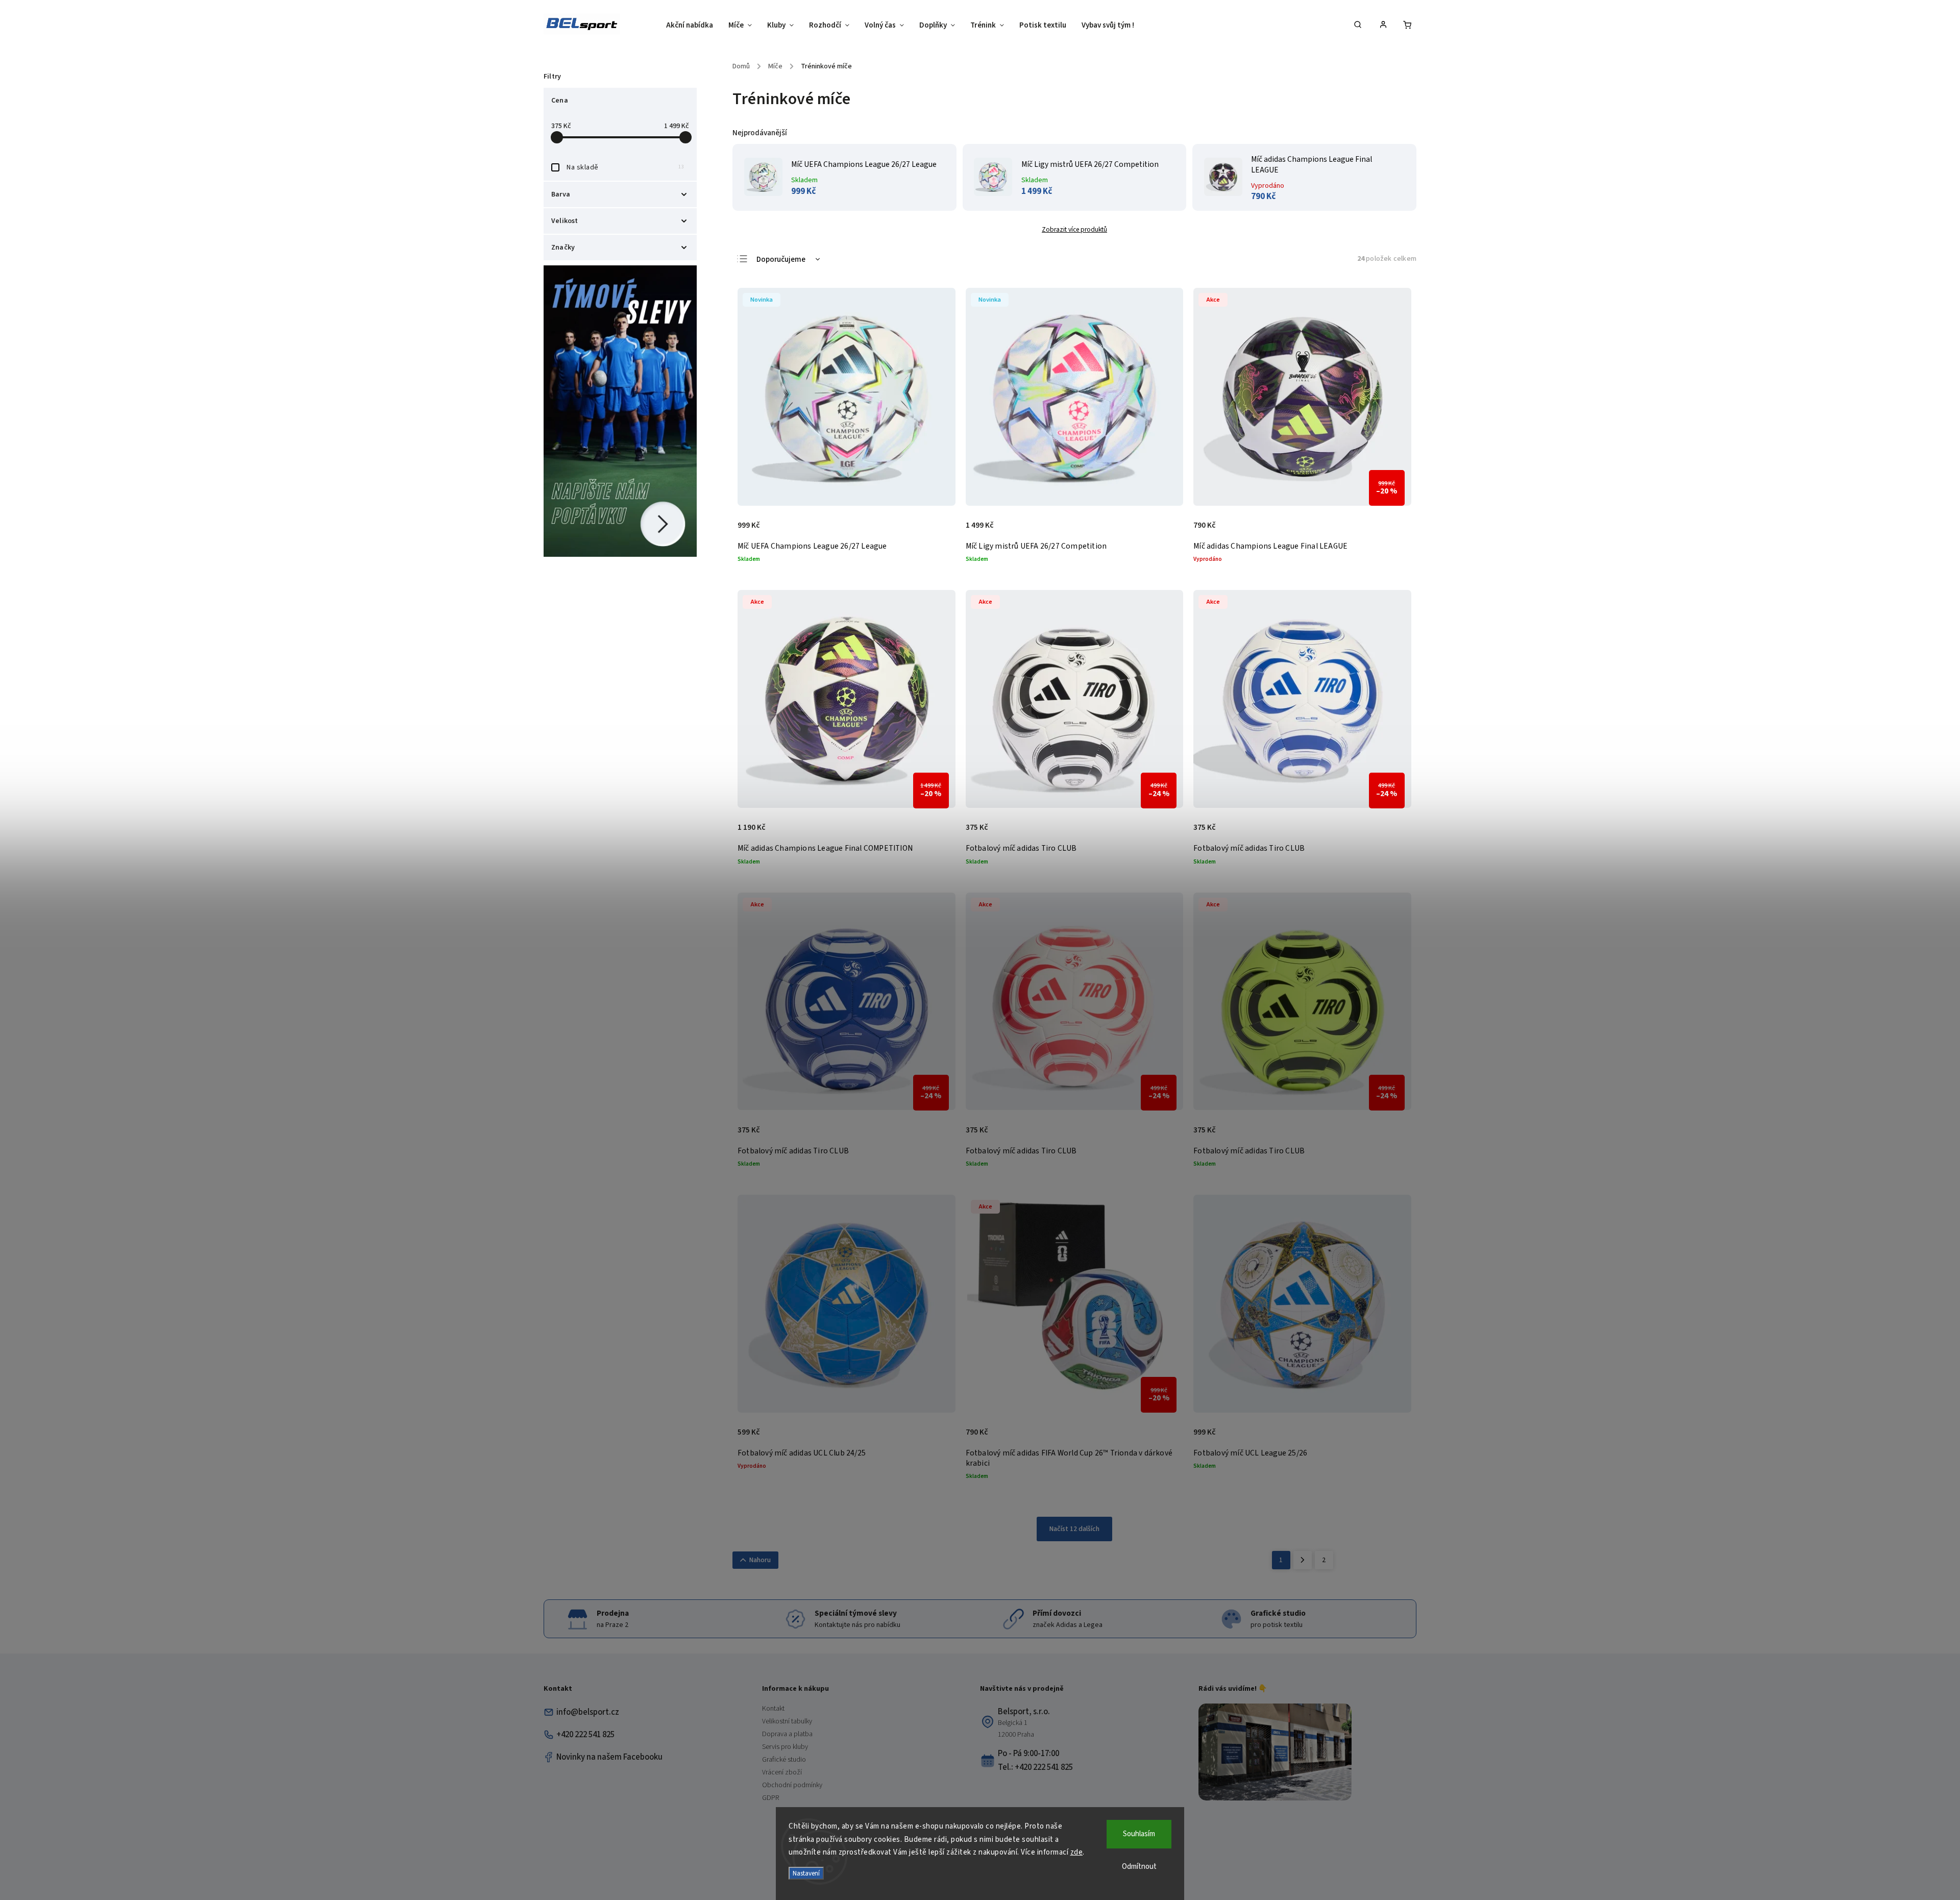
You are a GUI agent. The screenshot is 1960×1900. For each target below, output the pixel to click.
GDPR (770, 1798)
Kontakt (773, 1709)
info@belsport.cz (588, 1712)
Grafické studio (784, 1760)
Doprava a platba (787, 1734)
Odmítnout (1139, 1867)
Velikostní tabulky (787, 1721)
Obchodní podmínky (792, 1785)
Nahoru (760, 1560)
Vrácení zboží (782, 1772)
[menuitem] (693, 26)
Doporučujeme (781, 260)
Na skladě (625, 167)
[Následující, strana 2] (1303, 1560)
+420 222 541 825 (585, 1735)
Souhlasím (1139, 1834)
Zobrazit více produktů (1074, 229)
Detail (937, 531)
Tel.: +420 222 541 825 (1035, 1767)
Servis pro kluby (785, 1747)
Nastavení (806, 1873)
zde (1077, 1852)
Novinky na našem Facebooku (609, 1757)
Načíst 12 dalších (1074, 1529)
